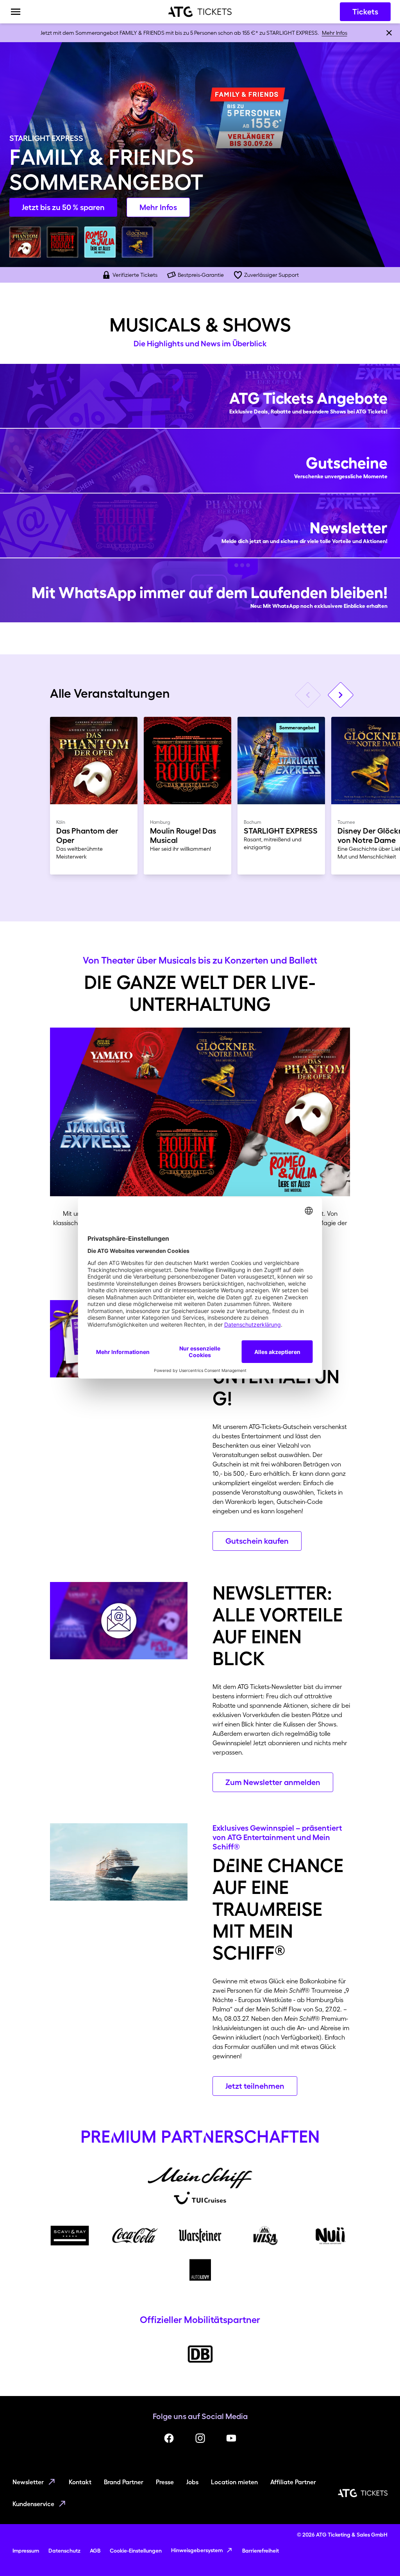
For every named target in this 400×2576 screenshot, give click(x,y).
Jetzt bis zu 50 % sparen (63, 207)
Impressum (26, 2551)
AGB (95, 2551)
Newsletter (28, 2482)
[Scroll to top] (379, 2555)
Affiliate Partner (293, 2482)
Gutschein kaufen (257, 1541)
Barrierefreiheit (261, 2551)
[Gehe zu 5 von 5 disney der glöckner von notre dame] (137, 242)
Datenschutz (64, 2551)
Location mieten (234, 2482)
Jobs (192, 2482)
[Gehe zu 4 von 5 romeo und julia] (100, 242)
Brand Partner (124, 2482)
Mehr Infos (335, 33)
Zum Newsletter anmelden (273, 1782)
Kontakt (80, 2482)
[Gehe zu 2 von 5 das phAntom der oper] (25, 242)
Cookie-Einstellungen (136, 2551)
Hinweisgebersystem (197, 2550)
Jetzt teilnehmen (255, 2086)
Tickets (365, 12)
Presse (165, 2482)
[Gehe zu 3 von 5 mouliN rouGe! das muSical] (62, 242)
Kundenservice (33, 2504)
